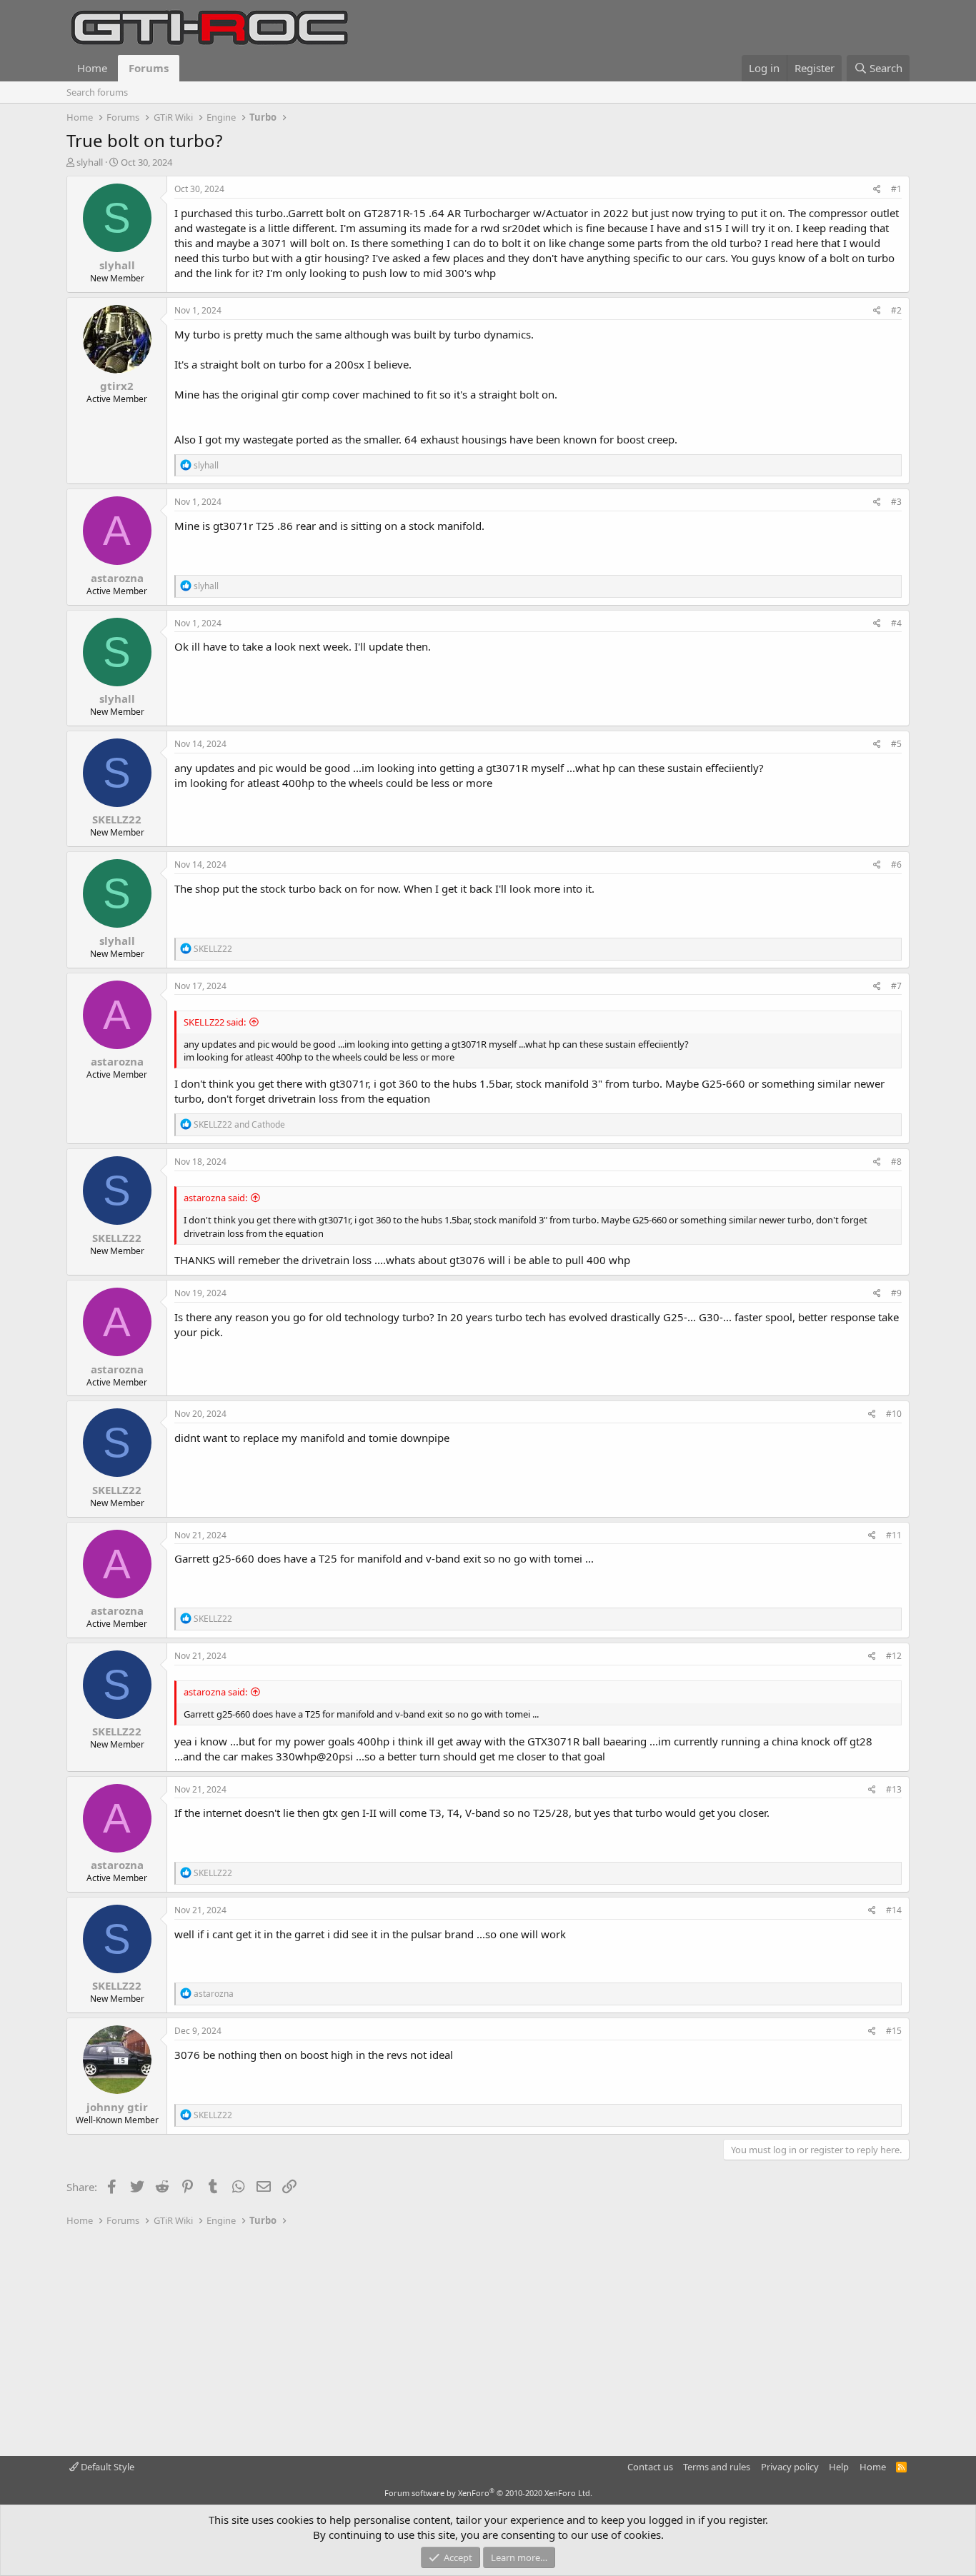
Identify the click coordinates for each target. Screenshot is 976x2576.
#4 (896, 623)
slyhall (90, 162)
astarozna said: (215, 1198)
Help (839, 2467)
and (239, 1124)
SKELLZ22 (117, 819)
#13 (894, 1789)
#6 (896, 864)
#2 (896, 310)
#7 (896, 986)
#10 (894, 1414)
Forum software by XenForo (488, 2493)
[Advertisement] (488, 2342)
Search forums (97, 92)
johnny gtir (117, 2107)
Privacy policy (790, 2467)
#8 (896, 1162)
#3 (896, 502)
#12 (894, 1656)
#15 (894, 2031)
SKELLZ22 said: (215, 1022)
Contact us (650, 2467)
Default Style (106, 2467)
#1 (896, 189)
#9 (896, 1293)
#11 (894, 1535)
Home (92, 68)
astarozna (117, 578)
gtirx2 (117, 386)
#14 (894, 1910)
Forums (149, 68)
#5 (896, 744)
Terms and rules (717, 2467)
